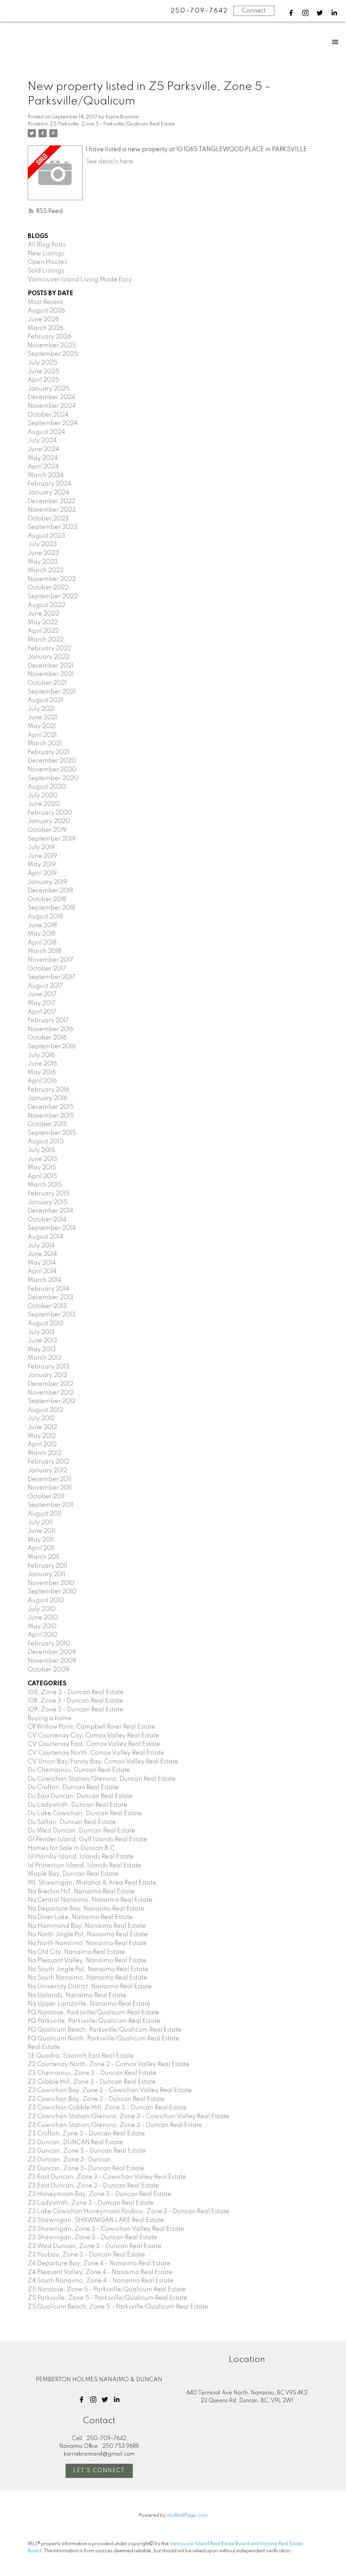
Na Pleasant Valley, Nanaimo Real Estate (87, 1961)
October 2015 (47, 1124)
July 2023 (42, 544)
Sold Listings (46, 271)
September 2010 (52, 1592)
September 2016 (52, 1047)
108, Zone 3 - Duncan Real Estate (75, 1701)
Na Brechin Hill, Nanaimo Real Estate (81, 1892)
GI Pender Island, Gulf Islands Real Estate (87, 1840)
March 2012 (45, 1453)
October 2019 (47, 830)
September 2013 (52, 1315)
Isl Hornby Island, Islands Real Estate (81, 1857)
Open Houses (47, 262)
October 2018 (47, 899)
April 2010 (43, 1635)
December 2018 (50, 891)
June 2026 (43, 320)
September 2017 (52, 977)
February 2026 (50, 337)
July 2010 (42, 1609)
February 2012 (48, 1462)
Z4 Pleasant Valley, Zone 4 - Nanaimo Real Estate (100, 2272)
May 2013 (42, 1350)
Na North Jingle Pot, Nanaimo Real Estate (88, 1935)
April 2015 (42, 1176)
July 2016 (41, 1055)
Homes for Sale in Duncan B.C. (72, 1848)
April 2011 (41, 1548)
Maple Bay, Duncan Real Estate (73, 1874)
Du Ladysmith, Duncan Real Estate (78, 1805)
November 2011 (50, 1488)
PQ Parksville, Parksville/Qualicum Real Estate (94, 2021)
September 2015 (52, 1133)
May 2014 (42, 1263)
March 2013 (45, 1358)
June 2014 (42, 1254)
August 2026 (46, 311)
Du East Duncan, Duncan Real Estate (80, 1796)
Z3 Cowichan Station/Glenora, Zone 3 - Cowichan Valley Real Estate (128, 2116)
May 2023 (43, 562)
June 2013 (42, 1341)
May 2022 (43, 623)
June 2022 (43, 614)
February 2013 (48, 1367)
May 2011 (41, 1540)
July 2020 (43, 796)
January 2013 (47, 1375)
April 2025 (43, 380)
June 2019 (42, 856)
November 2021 (51, 674)
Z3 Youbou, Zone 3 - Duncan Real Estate (86, 2255)
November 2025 (52, 346)
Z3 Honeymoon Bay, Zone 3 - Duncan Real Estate (100, 2194)
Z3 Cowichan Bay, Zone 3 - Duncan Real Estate (96, 2099)
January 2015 (48, 1202)
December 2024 (52, 397)
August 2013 (45, 1324)
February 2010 (49, 1644)
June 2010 (43, 1618)
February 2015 (49, 1194)
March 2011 (44, 1557)
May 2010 (42, 1626)
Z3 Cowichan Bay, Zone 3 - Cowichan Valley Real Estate (110, 2090)
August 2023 (46, 536)
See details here (109, 162)
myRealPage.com (187, 2515)
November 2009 (52, 1661)
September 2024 (53, 423)
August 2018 (45, 917)
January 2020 (49, 821)
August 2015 (46, 1142)
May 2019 (42, 865)
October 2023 (48, 519)
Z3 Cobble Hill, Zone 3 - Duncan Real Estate (92, 2082)
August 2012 (45, 1410)
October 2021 (47, 683)
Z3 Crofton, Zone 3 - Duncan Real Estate (86, 2134)
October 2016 (47, 1038)
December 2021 (51, 666)
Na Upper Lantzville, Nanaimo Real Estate (89, 2004)
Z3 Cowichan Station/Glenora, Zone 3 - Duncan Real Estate (115, 2125)
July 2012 (41, 1419)
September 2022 (53, 596)
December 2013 (51, 1297)
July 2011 (40, 1523)
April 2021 (42, 735)
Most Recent (45, 302)
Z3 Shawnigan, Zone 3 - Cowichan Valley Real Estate (106, 2229)
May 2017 (42, 1003)
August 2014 (45, 1237)
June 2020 (44, 804)
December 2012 (51, 1384)
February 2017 (48, 1021)
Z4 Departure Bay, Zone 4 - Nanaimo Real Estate (99, 2264)
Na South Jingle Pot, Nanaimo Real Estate (88, 1969)
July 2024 (42, 441)
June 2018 (42, 926)
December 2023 (52, 501)
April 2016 (42, 1081)
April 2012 (42, 1445)
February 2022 (50, 649)
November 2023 (52, 510)
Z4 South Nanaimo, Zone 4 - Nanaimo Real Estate (101, 2281)
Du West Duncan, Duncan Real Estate (81, 1831)
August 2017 (45, 986)
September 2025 (53, 354)
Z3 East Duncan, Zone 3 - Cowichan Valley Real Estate (107, 2177)
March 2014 (45, 1280)
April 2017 (42, 1012)
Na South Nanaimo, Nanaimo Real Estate (88, 1978)
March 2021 (45, 744)
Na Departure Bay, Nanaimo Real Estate (86, 1909)
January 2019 (47, 882)
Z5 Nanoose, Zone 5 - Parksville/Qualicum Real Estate (107, 2290)
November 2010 (51, 1583)
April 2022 (43, 631)
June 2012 (42, 1427)
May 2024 (43, 458)
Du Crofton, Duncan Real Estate (73, 1787)
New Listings (46, 254)
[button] (291, 13)
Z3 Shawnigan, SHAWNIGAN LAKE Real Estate (96, 2220)
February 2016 (48, 1090)
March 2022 (46, 640)
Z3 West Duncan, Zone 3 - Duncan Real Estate (95, 2246)
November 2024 (52, 406)
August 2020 (47, 787)
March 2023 (46, 570)
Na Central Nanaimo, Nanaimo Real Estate (90, 1900)
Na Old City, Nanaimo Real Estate (76, 1952)
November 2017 (51, 960)
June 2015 (43, 1159)
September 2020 (53, 778)
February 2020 (50, 813)
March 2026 (46, 328)
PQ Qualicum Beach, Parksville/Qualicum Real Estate (105, 2030)
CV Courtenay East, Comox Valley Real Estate (94, 1744)
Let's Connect (99, 2471)
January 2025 (49, 389)
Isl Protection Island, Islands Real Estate (84, 1866)
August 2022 (46, 605)
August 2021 (45, 700)
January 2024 (48, 493)
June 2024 (43, 449)
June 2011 (41, 1531)
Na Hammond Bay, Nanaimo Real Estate (87, 1926)
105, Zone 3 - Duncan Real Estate (76, 1692)
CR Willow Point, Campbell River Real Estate (91, 1727)
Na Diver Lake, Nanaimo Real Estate (80, 1917)
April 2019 (42, 873)
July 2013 (41, 1332)
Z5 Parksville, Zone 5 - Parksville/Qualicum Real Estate (112, 124)
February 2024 (50, 484)
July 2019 (41, 847)
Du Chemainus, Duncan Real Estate (79, 1770)
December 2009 (52, 1652)
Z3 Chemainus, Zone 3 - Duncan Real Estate (92, 2073)
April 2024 (43, 467)
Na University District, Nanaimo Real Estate (90, 1987)
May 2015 (42, 1168)
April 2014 (42, 1271)
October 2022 (48, 588)
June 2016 (42, 1064)
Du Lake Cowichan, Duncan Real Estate (85, 1813)
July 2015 (41, 1150)
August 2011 (44, 1514)
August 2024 (46, 432)
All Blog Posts (47, 245)
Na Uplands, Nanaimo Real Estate (77, 1995)
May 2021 (42, 726)
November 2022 (52, 579)
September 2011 (51, 1505)
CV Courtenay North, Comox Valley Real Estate (96, 1753)
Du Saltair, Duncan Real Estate (72, 1822)
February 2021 (48, 752)
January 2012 (47, 1471)
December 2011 (50, 1479)
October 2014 (47, 1220)
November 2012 (51, 1393)
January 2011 (46, 1574)
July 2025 (42, 363)
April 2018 (42, 943)
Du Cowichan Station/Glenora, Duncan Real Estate (102, 1779)
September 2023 (53, 527)
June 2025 (44, 372)
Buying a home (50, 1718)
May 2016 (42, 1073)
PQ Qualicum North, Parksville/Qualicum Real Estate (104, 2039)
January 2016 (47, 1098)
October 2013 (47, 1306)
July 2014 (41, 1246)
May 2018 (42, 934)
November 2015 (51, 1116)
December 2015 (51, 1107)
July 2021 (41, 709)
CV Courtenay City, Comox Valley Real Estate (93, 1736)
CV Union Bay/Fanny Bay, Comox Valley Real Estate (103, 1762)
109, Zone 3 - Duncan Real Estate (76, 1710)
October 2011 (46, 1497)
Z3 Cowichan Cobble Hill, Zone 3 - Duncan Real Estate (107, 2108)
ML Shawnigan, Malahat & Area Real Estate (92, 1883)
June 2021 (42, 718)
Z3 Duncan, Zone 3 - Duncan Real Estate (87, 2151)
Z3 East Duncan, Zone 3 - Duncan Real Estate (93, 2186)
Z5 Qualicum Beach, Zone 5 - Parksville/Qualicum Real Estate (118, 2307)
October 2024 (48, 415)
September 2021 (52, 692)
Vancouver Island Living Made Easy (80, 280)
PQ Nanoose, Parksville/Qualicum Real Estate (93, 2013)
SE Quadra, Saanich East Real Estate (81, 2056)
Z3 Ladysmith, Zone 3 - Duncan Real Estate (91, 2203)
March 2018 (44, 951)
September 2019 (52, 839)
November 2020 (52, 770)
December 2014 (51, 1211)
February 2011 (47, 1566)
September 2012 (52, 1401)
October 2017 (47, 969)
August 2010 (46, 1600)
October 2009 (48, 1670)
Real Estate (44, 2047)
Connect (254, 11)
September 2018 (52, 908)
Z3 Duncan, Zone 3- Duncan (69, 2160)
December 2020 (52, 761)
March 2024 (46, 475)
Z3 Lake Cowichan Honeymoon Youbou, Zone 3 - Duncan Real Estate (128, 2211)
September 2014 (52, 1228)
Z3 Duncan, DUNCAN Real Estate (75, 2142)
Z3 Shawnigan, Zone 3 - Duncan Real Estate (92, 2238)
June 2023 (43, 553)
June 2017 (42, 994)
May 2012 (42, 1436)
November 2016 (51, 1029)
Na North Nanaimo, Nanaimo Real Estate (87, 1943)
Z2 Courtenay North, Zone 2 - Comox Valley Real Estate (109, 2064)
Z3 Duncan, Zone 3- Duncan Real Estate (86, 2169)
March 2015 (45, 1185)
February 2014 (48, 1289)
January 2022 (48, 657)
